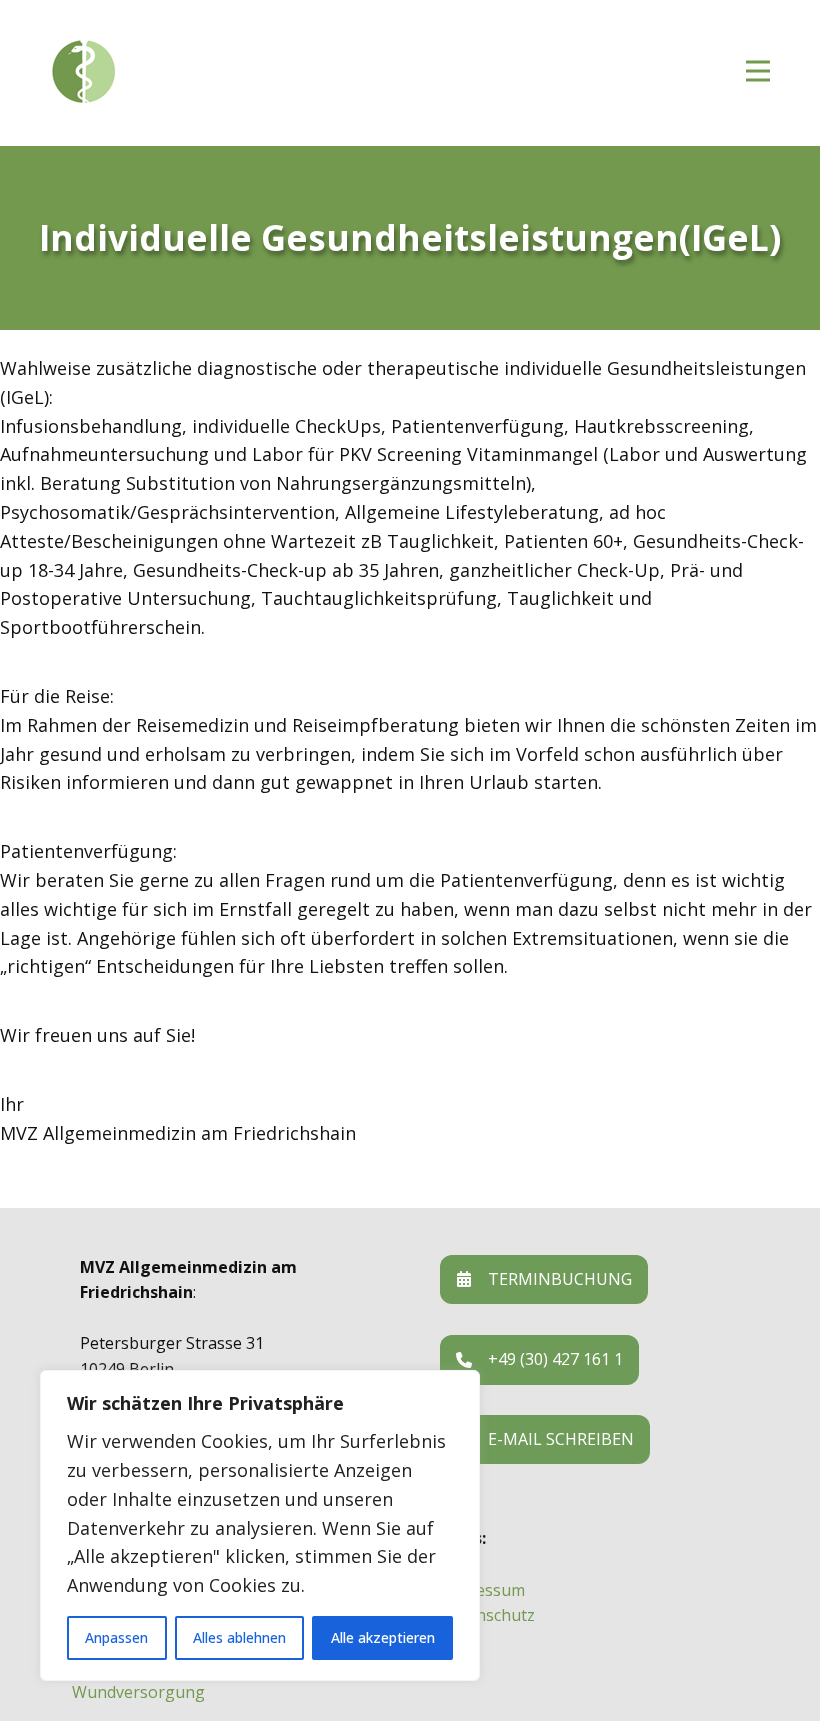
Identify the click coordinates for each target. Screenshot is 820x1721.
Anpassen (116, 1637)
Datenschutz (487, 1615)
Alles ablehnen (239, 1637)
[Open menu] (758, 71)
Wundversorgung (138, 1692)
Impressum (482, 1590)
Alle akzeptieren (383, 1637)
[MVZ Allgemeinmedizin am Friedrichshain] (170, 72)
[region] (260, 1525)
